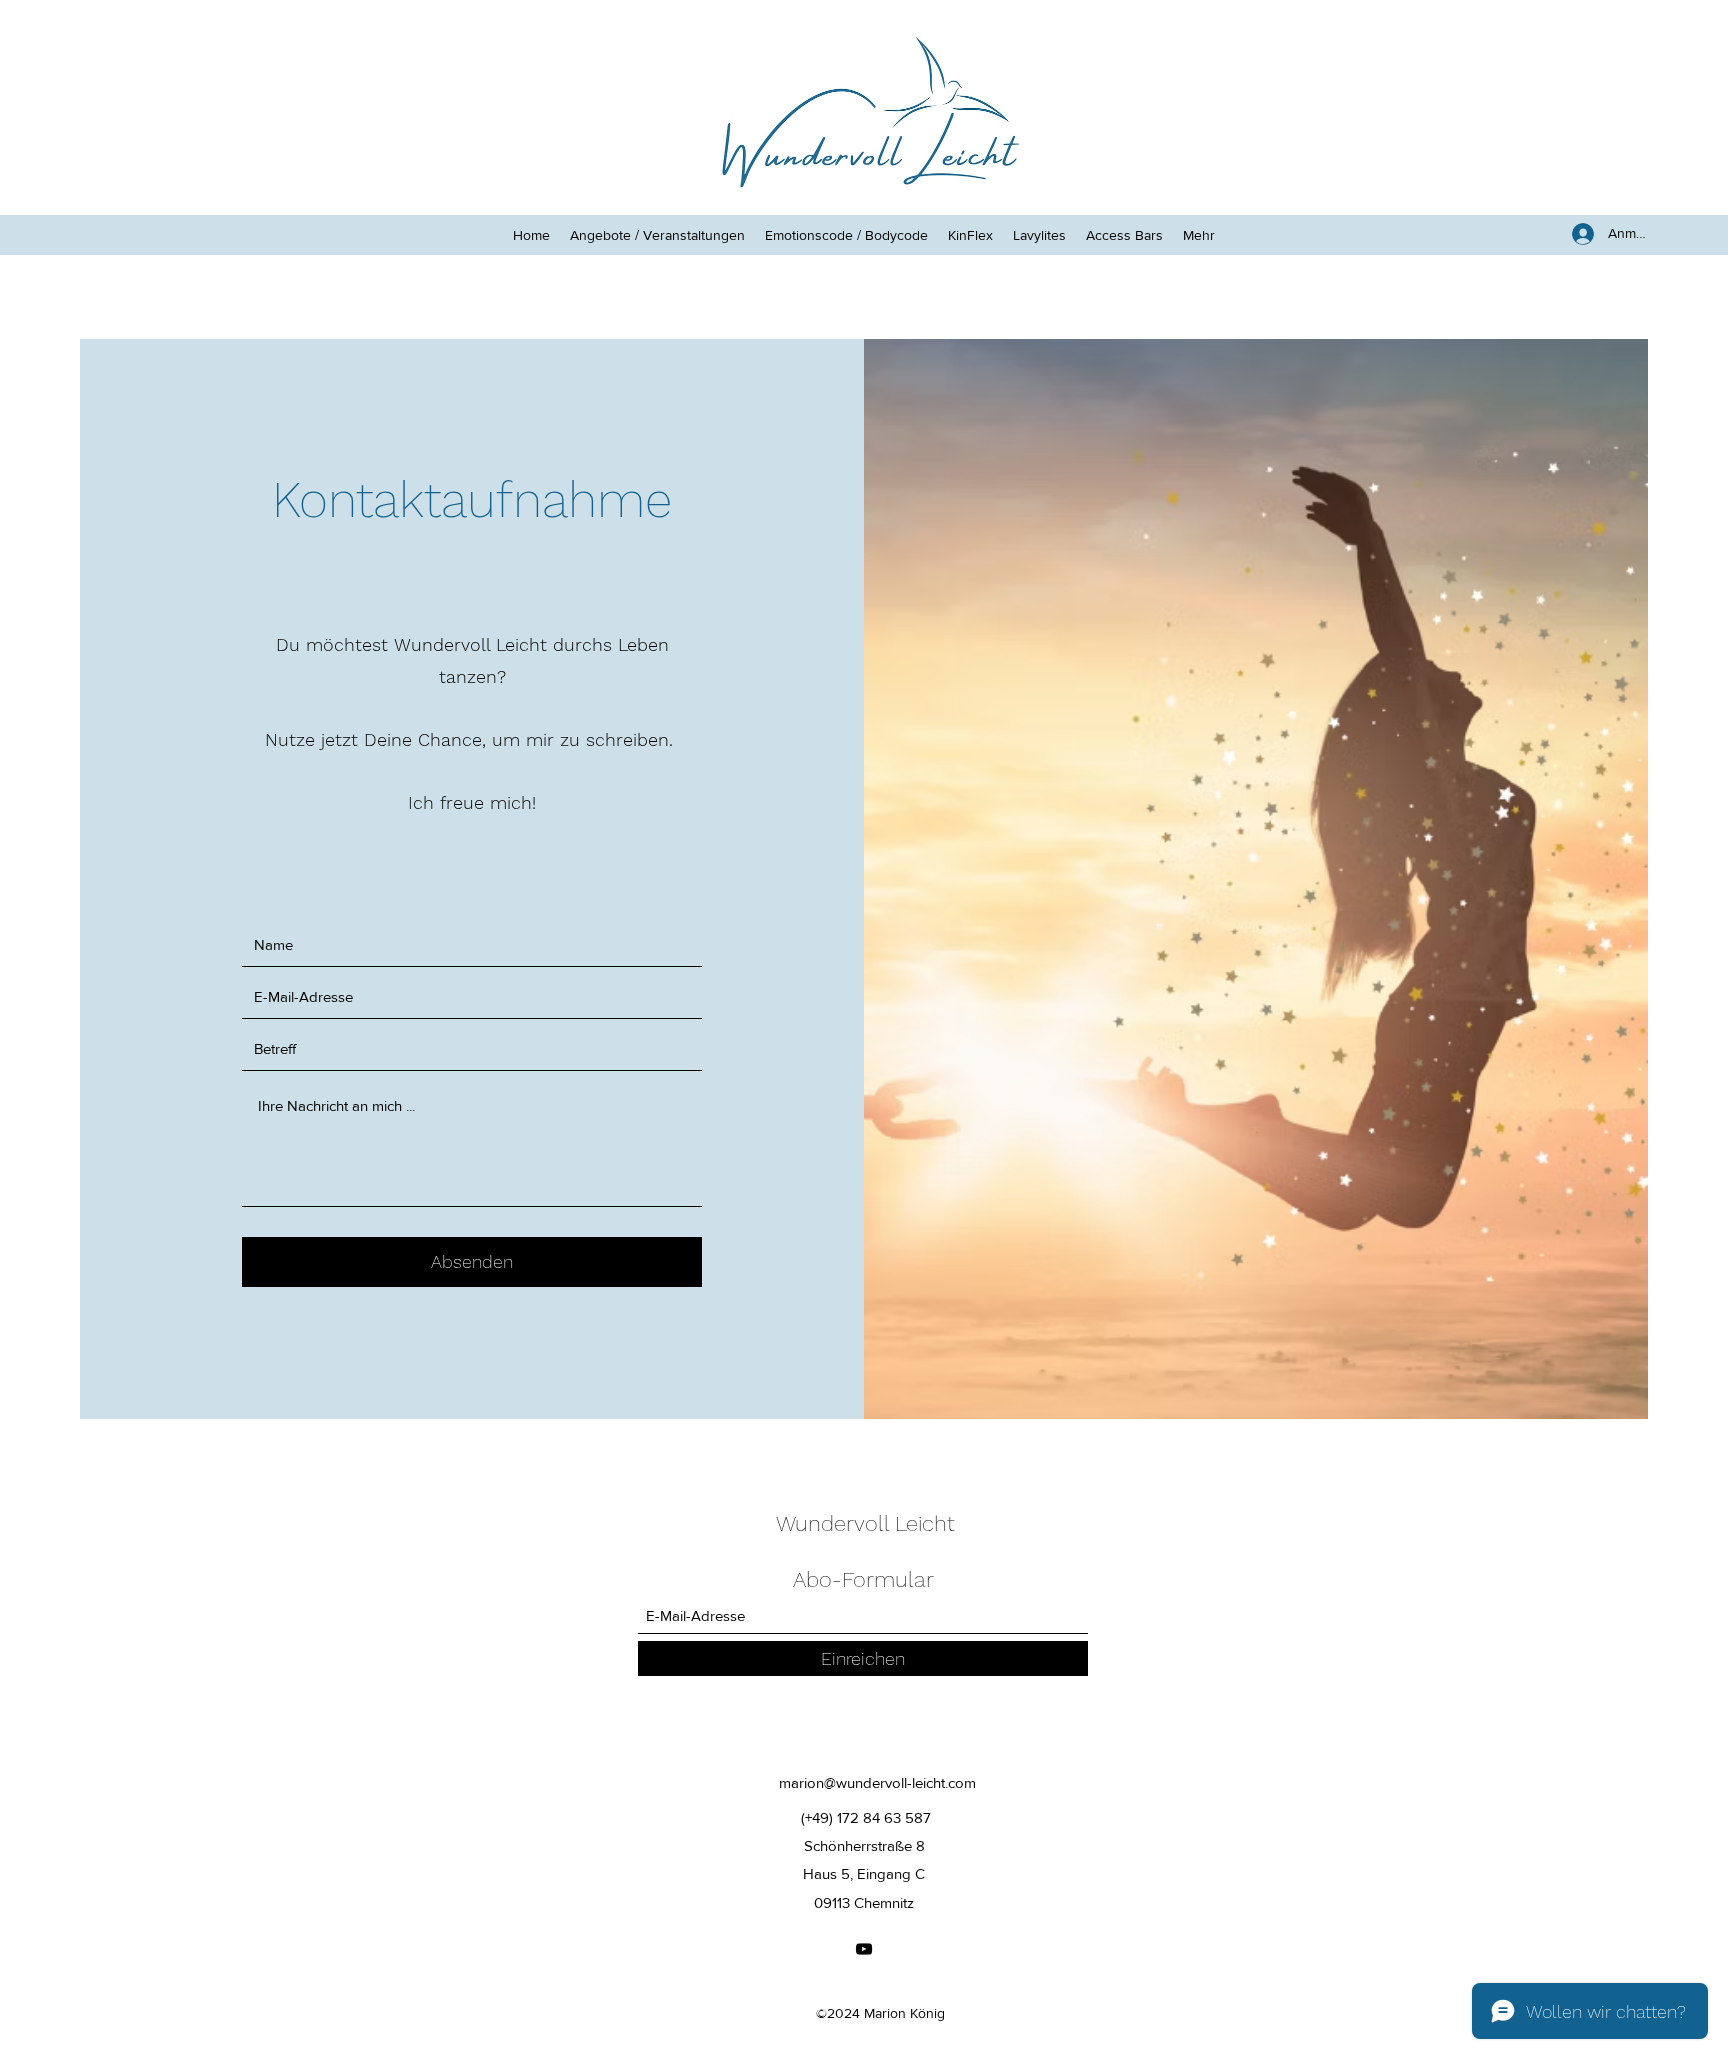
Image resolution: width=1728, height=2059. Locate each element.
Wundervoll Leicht (865, 1523)
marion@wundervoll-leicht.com (877, 1782)
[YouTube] (864, 1949)
